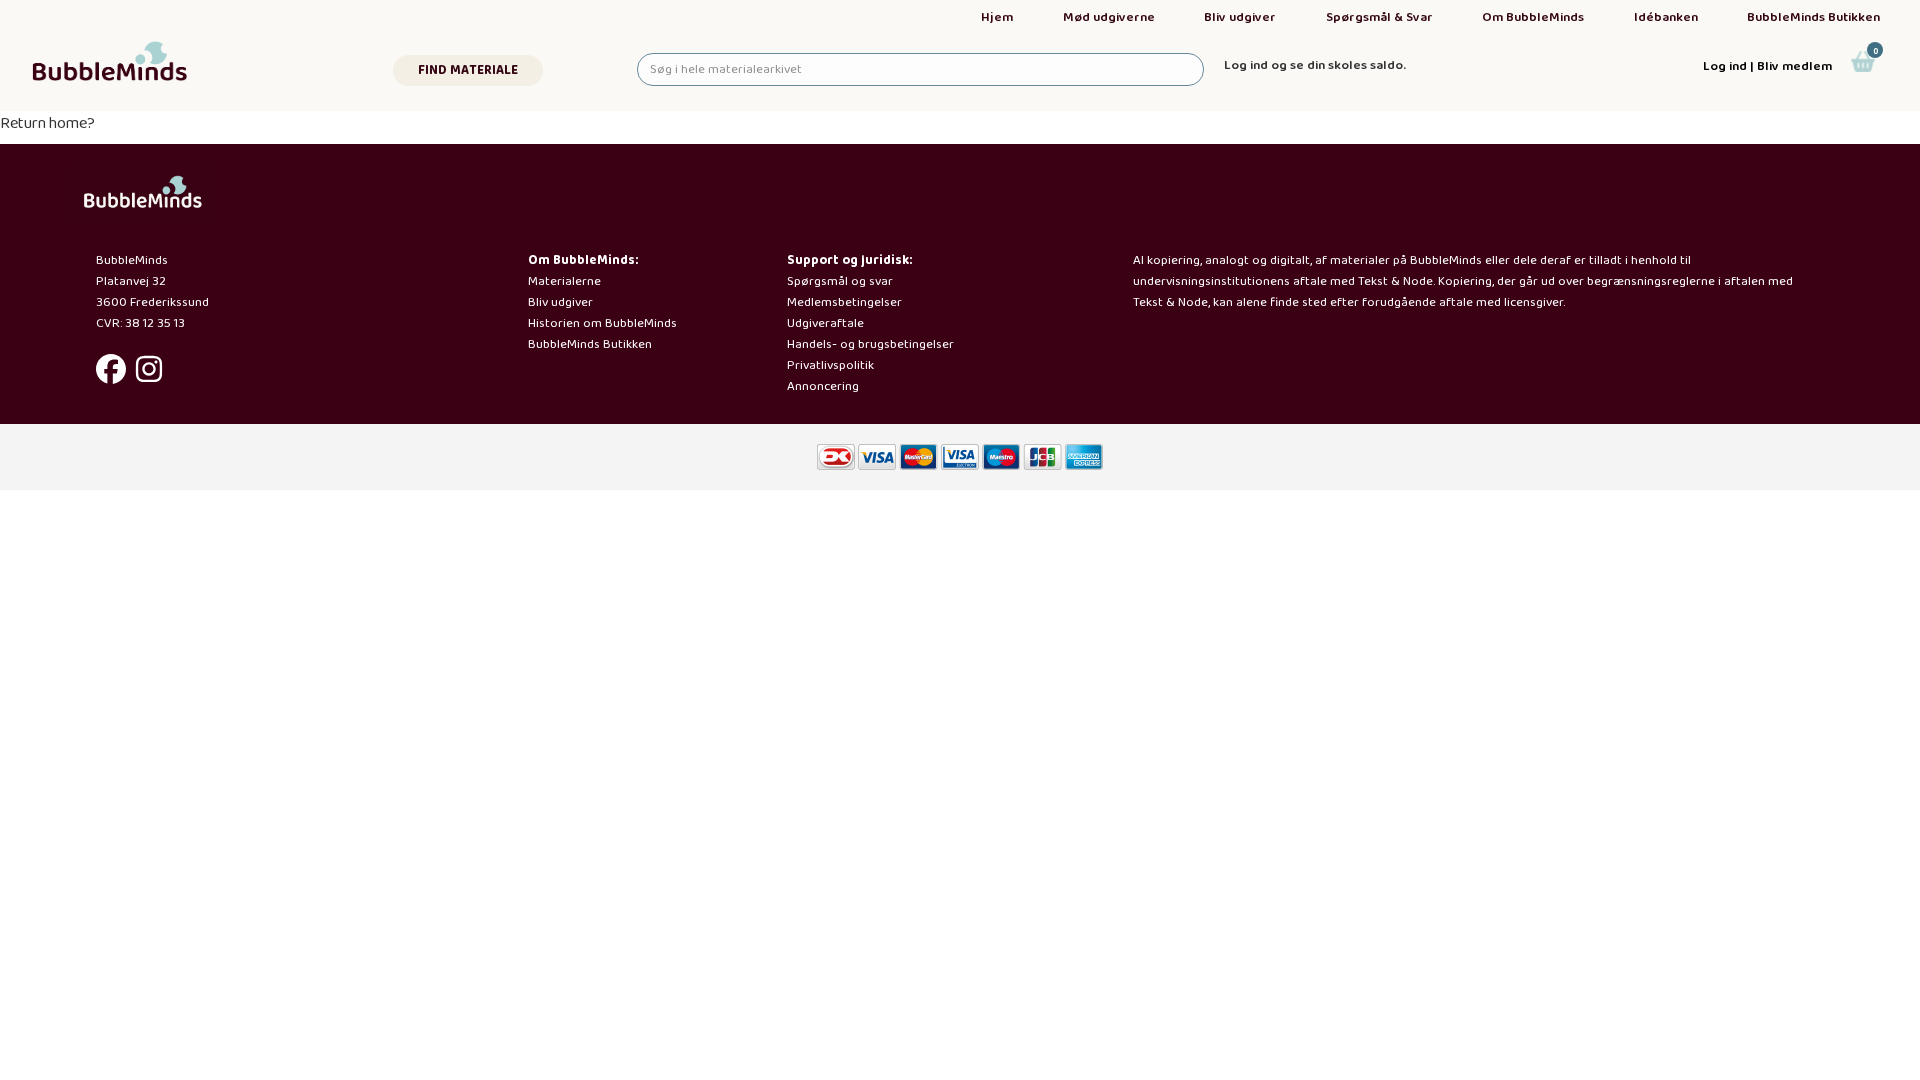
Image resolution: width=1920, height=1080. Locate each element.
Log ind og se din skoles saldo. (1315, 65)
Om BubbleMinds (1533, 17)
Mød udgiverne (1109, 17)
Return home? (47, 123)
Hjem (997, 17)
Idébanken (1666, 17)
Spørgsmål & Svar (1379, 17)
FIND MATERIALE (468, 70)
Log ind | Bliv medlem (1767, 66)
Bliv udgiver (1240, 17)
